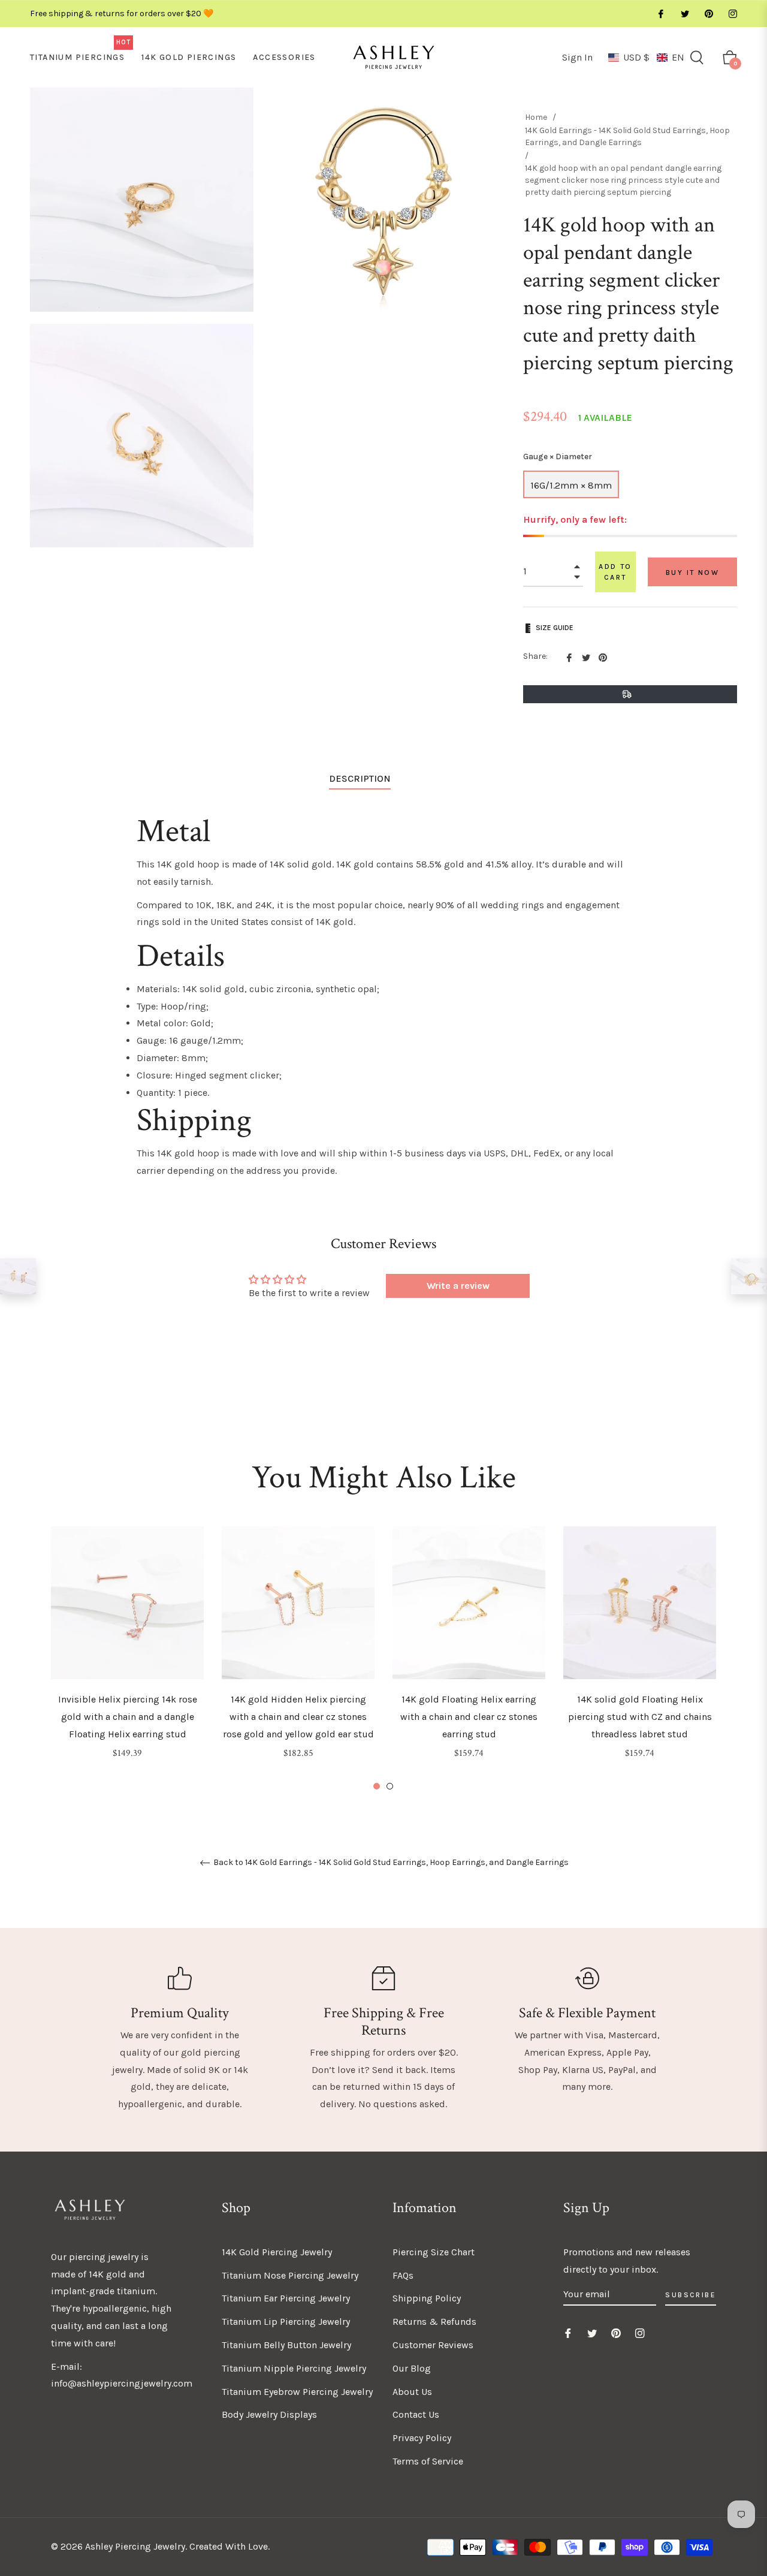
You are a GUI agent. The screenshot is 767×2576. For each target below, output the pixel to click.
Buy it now (692, 573)
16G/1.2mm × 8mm (571, 485)
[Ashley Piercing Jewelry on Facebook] (660, 13)
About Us (412, 2392)
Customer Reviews (433, 2345)
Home (536, 117)
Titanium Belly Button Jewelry (286, 2345)
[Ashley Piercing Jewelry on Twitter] (684, 13)
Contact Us (416, 2414)
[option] (127, 1659)
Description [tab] (360, 778)
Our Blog (412, 2368)
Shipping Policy (427, 2298)
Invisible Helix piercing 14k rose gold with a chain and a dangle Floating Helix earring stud (128, 1717)
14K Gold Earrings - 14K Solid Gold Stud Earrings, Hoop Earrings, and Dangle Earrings (627, 136)
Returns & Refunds (434, 2322)
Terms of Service (428, 2461)
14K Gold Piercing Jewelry (277, 2252)
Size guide (555, 628)
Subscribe (691, 2295)
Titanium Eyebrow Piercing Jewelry (297, 2392)
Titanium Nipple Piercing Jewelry (294, 2368)
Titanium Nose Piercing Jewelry (290, 2275)
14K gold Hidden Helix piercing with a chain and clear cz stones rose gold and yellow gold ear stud (298, 1717)
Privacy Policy (422, 2438)
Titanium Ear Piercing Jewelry (286, 2298)
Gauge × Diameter (558, 457)
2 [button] (390, 1786)
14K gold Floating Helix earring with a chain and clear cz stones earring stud (469, 1717)
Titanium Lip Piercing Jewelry (286, 2322)
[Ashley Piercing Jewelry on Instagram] (732, 13)
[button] (646, 57)
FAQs (403, 2275)
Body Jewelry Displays (269, 2414)
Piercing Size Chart (434, 2252)
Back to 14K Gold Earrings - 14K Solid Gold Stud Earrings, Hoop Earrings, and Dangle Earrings (390, 1863)
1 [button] (377, 1786)
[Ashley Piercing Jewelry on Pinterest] (708, 13)
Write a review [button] (458, 1286)
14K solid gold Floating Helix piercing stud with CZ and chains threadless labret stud (640, 1717)
